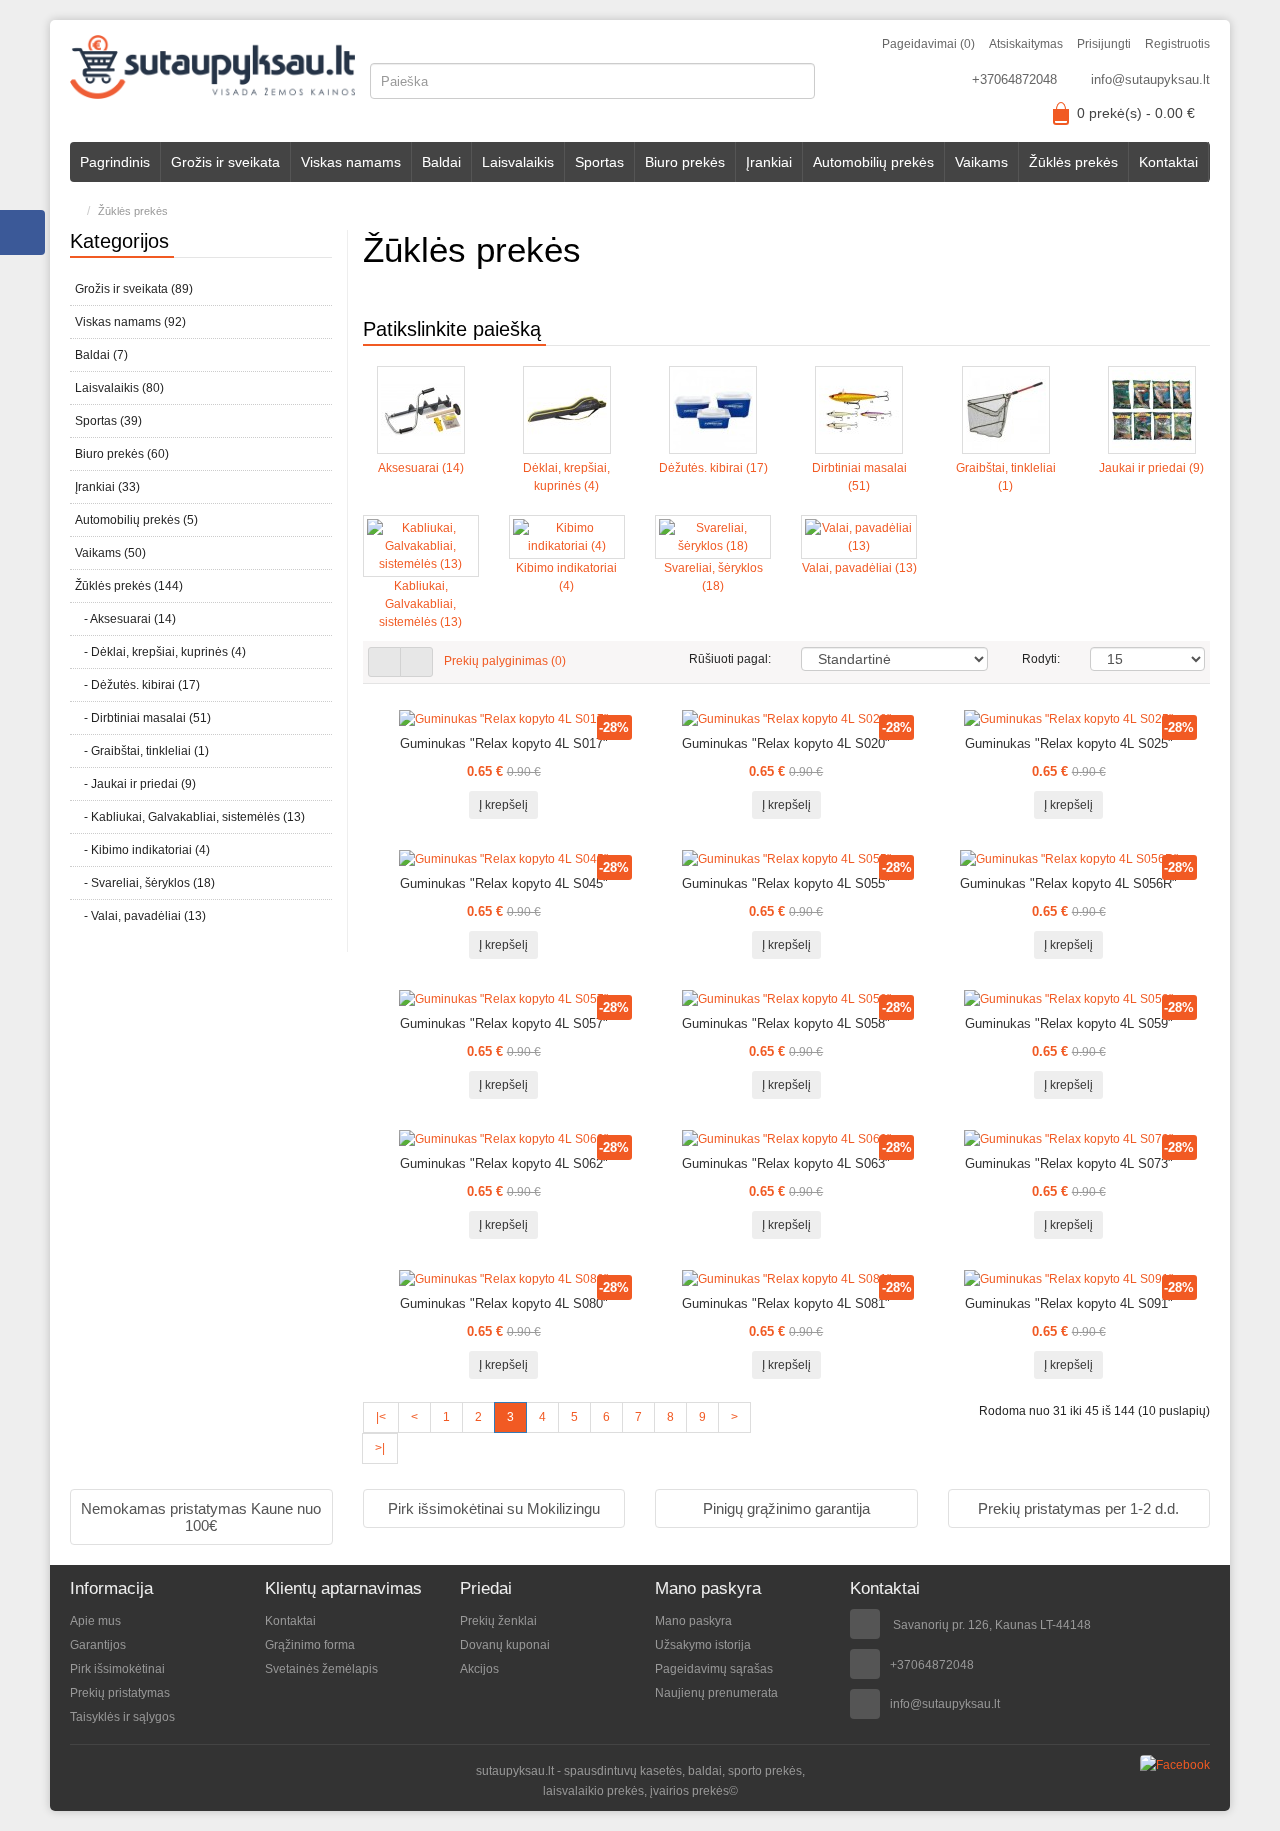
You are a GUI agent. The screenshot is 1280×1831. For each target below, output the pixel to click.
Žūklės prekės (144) (129, 586)
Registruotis (1177, 44)
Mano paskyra (693, 1621)
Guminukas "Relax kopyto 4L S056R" (1068, 883)
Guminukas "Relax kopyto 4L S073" (1069, 1163)
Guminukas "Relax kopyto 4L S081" (786, 1303)
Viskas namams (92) (130, 322)
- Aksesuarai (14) (125, 619)
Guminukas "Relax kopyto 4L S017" (504, 743)
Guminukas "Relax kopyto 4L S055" (786, 883)
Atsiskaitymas (1026, 44)
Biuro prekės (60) (122, 454)
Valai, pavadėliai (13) (859, 568)
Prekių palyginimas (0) (505, 661)
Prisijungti (1104, 44)
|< (381, 1417)
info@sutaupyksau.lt (1150, 79)
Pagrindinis (115, 162)
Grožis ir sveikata (225, 162)
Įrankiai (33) (107, 487)
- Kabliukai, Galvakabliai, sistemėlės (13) (190, 817)
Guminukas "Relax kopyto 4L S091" (1069, 1303)
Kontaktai (1168, 162)
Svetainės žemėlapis (321, 1669)
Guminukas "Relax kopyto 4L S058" (786, 1023)
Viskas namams (351, 162)
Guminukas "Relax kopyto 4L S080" (504, 1303)
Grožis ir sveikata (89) (134, 289)
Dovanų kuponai (505, 1645)
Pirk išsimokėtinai (117, 1669)
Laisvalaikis (518, 162)
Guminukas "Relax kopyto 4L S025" (1069, 743)
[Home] (74, 211)
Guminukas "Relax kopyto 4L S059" (1069, 1023)
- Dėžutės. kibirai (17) (137, 685)
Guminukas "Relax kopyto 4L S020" (786, 743)
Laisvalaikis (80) (119, 388)
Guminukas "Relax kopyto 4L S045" (504, 883)
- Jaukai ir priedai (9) (135, 784)
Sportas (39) (108, 421)
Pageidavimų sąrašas (714, 1669)
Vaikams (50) (110, 553)
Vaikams (981, 162)
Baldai (441, 162)
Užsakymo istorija (703, 1645)
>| (380, 1448)
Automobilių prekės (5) (136, 520)
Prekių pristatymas (120, 1693)
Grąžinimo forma (310, 1645)
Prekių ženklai (498, 1621)
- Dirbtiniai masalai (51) (143, 718)
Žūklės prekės (1073, 162)
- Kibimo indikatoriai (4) (142, 850)
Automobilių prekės (873, 162)
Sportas (599, 162)
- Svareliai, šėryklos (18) (145, 883)
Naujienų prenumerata (716, 1693)
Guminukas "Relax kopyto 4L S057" (504, 1023)
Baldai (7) (101, 355)
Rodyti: (1041, 659)
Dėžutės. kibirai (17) (713, 468)
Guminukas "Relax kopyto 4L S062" (504, 1163)
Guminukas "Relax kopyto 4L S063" (786, 1163)
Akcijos (479, 1669)
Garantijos (98, 1645)
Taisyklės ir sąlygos (122, 1717)
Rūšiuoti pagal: (730, 659)
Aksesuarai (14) (421, 468)
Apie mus (95, 1621)
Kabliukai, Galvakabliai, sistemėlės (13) (420, 604)
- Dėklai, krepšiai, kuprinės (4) (160, 652)
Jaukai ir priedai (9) (1151, 468)
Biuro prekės (685, 162)
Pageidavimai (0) (928, 44)
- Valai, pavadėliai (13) (140, 916)
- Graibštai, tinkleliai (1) (142, 751)
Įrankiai (769, 162)
